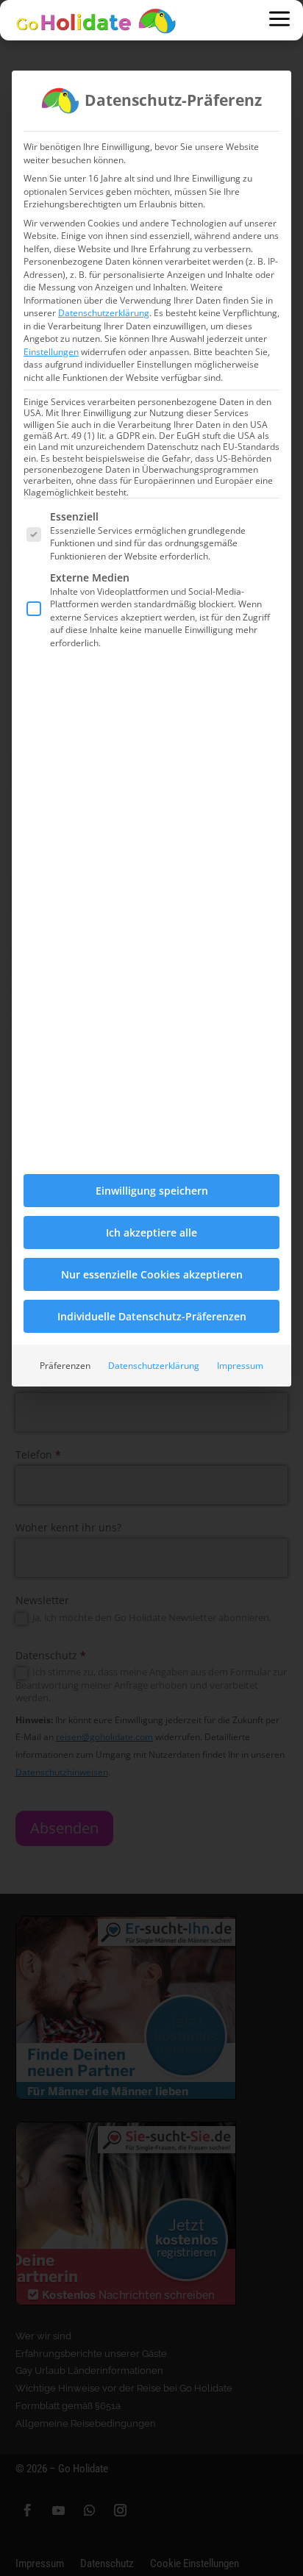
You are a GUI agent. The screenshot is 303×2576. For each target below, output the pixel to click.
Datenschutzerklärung (104, 313)
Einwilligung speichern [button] (152, 1191)
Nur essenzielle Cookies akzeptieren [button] (152, 1274)
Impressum (240, 1366)
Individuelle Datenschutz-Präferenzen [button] (152, 1316)
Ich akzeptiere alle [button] (151, 1232)
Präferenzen (65, 1366)
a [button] (279, 20)
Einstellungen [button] (51, 352)
